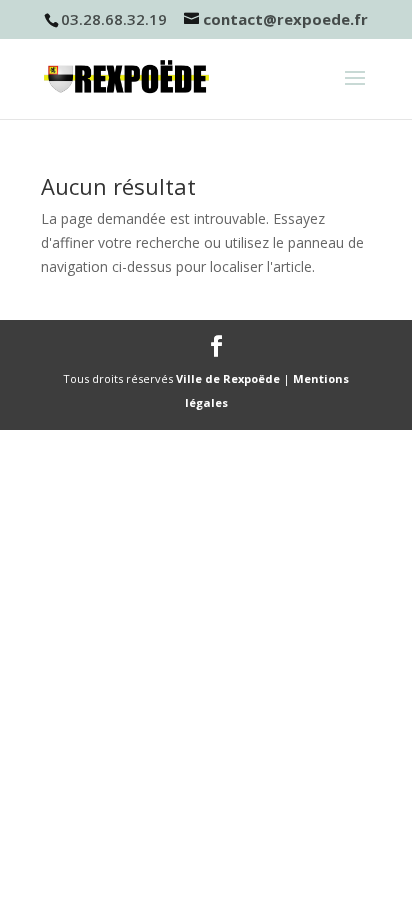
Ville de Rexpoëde (228, 378)
